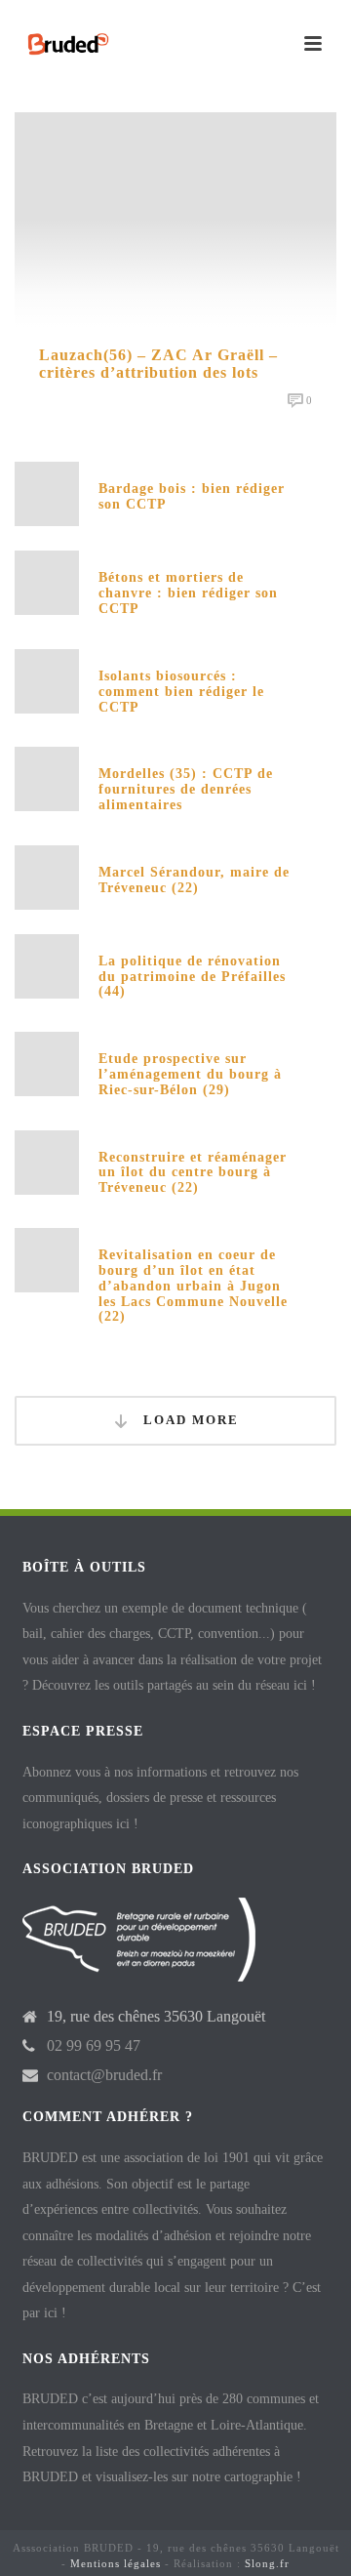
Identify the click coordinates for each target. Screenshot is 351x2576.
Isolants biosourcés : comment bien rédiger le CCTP (181, 692)
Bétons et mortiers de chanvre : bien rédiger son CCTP (188, 593)
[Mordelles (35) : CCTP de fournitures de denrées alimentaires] (47, 777)
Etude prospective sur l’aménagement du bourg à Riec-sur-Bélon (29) (190, 1074)
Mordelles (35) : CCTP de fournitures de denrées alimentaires (186, 789)
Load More (189, 1420)
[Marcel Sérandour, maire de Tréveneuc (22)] (47, 875)
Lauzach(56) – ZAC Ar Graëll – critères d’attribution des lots (158, 364)
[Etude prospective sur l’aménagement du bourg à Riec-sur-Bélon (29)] (47, 1063)
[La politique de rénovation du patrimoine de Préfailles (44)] (47, 964)
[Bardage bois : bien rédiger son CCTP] (47, 492)
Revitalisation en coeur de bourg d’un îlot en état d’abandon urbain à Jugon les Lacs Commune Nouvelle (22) (193, 1286)
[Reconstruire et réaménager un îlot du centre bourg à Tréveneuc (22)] (47, 1160)
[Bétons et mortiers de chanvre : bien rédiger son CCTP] (47, 581)
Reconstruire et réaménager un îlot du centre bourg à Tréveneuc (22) (193, 1173)
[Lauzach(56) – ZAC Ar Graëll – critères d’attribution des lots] (175, 218)
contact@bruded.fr (104, 2075)
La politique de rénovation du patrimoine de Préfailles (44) (192, 977)
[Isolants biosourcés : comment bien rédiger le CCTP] (47, 680)
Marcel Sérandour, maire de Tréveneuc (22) (194, 880)
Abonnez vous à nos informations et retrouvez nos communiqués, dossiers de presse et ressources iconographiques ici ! (160, 1798)
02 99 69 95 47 (94, 2045)
